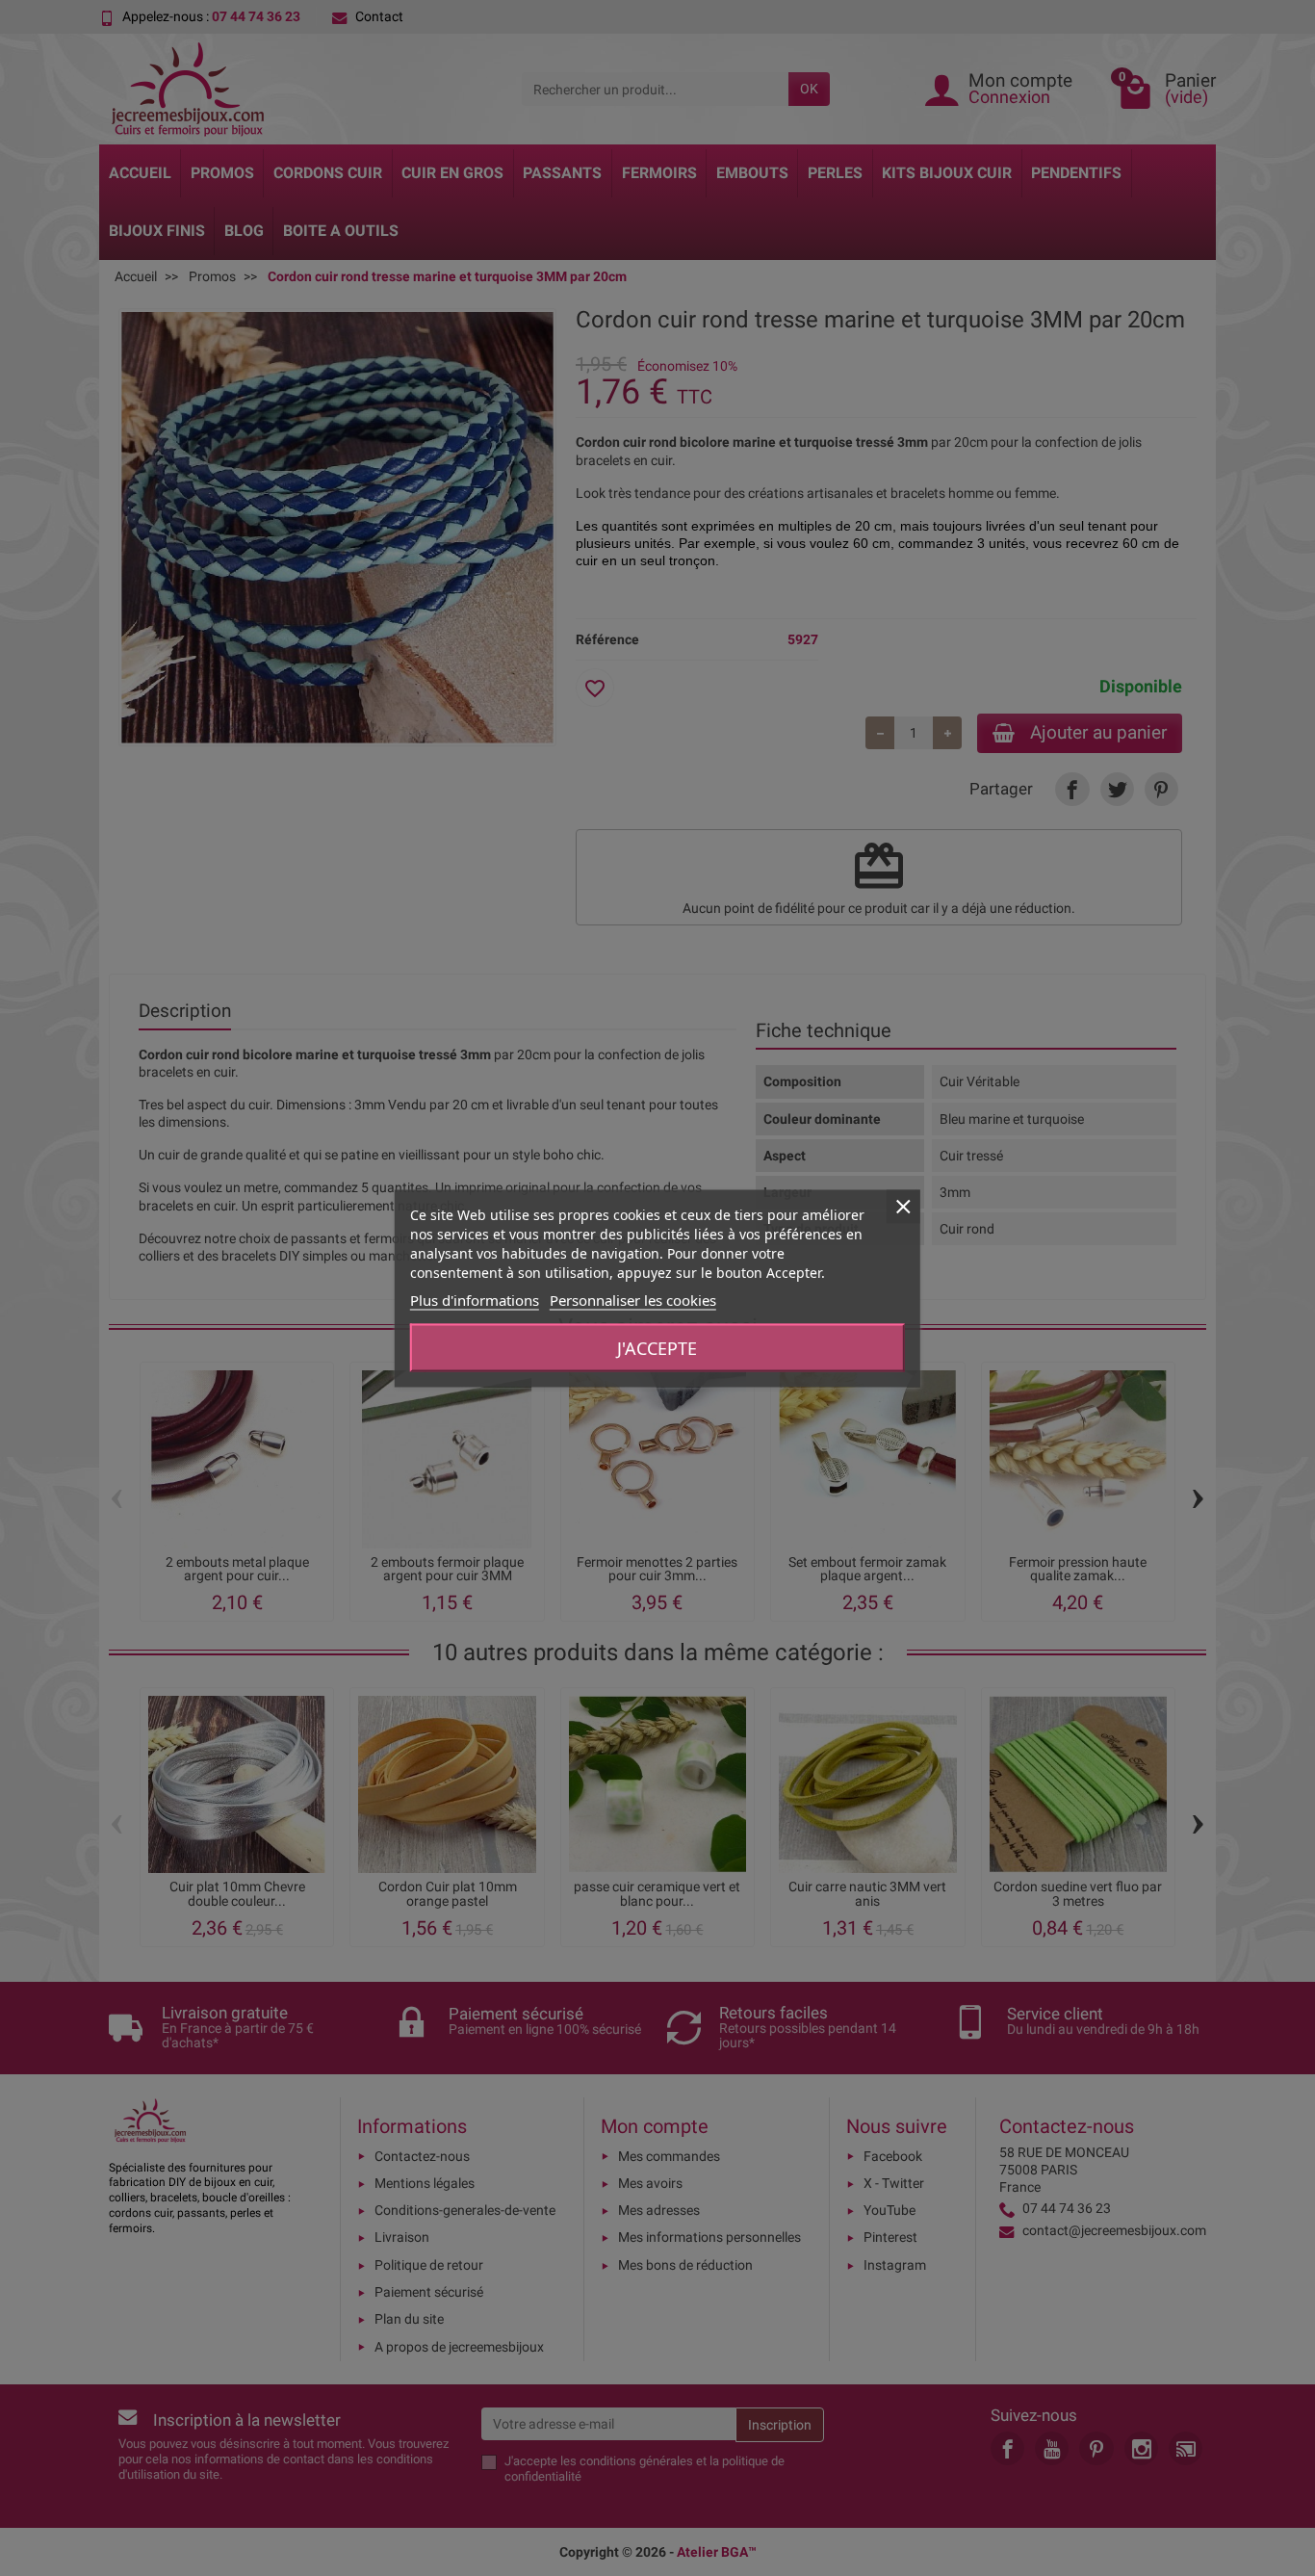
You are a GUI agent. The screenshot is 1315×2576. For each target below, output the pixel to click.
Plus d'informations (475, 1299)
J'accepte (657, 1347)
